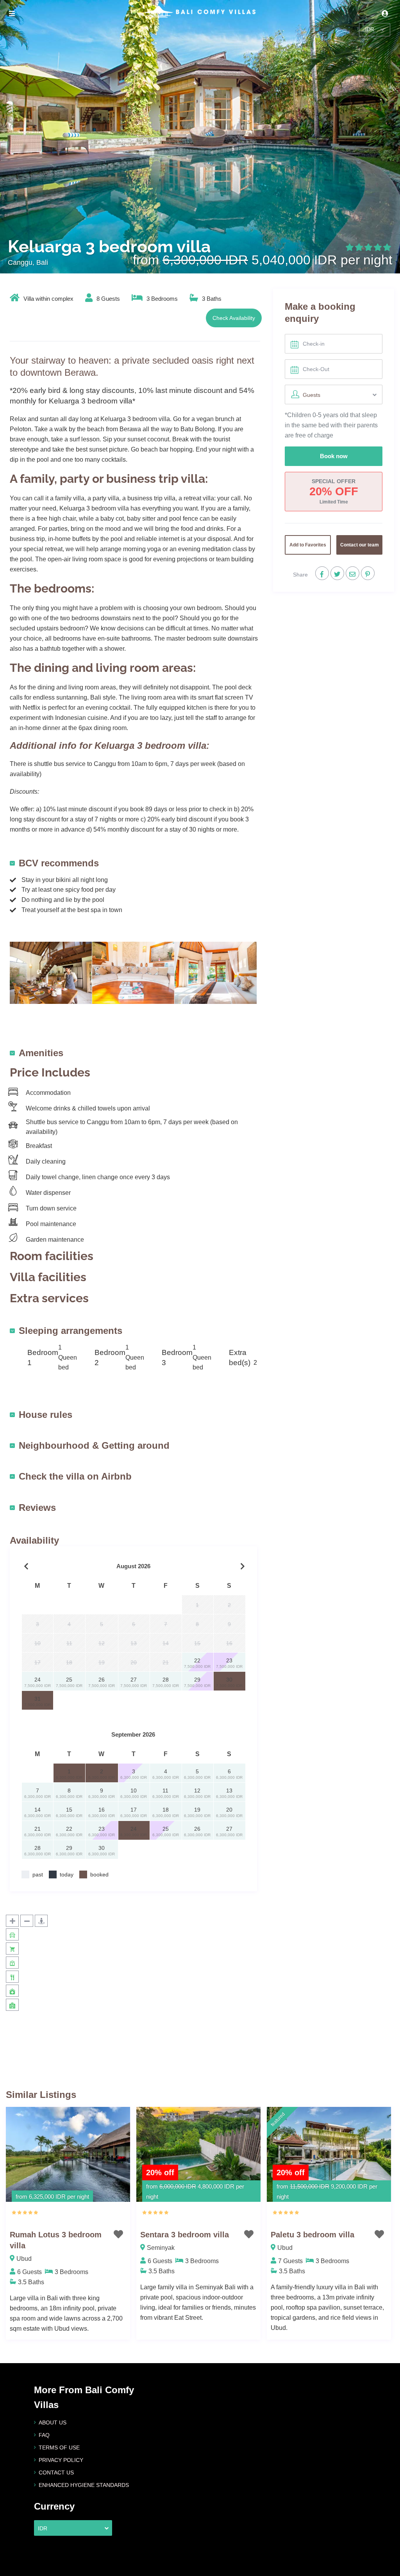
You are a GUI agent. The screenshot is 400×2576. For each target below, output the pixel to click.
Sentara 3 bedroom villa (185, 2235)
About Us (53, 2422)
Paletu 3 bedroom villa (312, 2235)
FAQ (44, 2435)
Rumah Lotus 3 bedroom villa (56, 2240)
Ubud (24, 2259)
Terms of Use (59, 2447)
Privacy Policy (61, 2460)
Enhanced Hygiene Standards (84, 2485)
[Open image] (51, 972)
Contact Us (56, 2472)
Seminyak (161, 2248)
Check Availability (234, 318)
